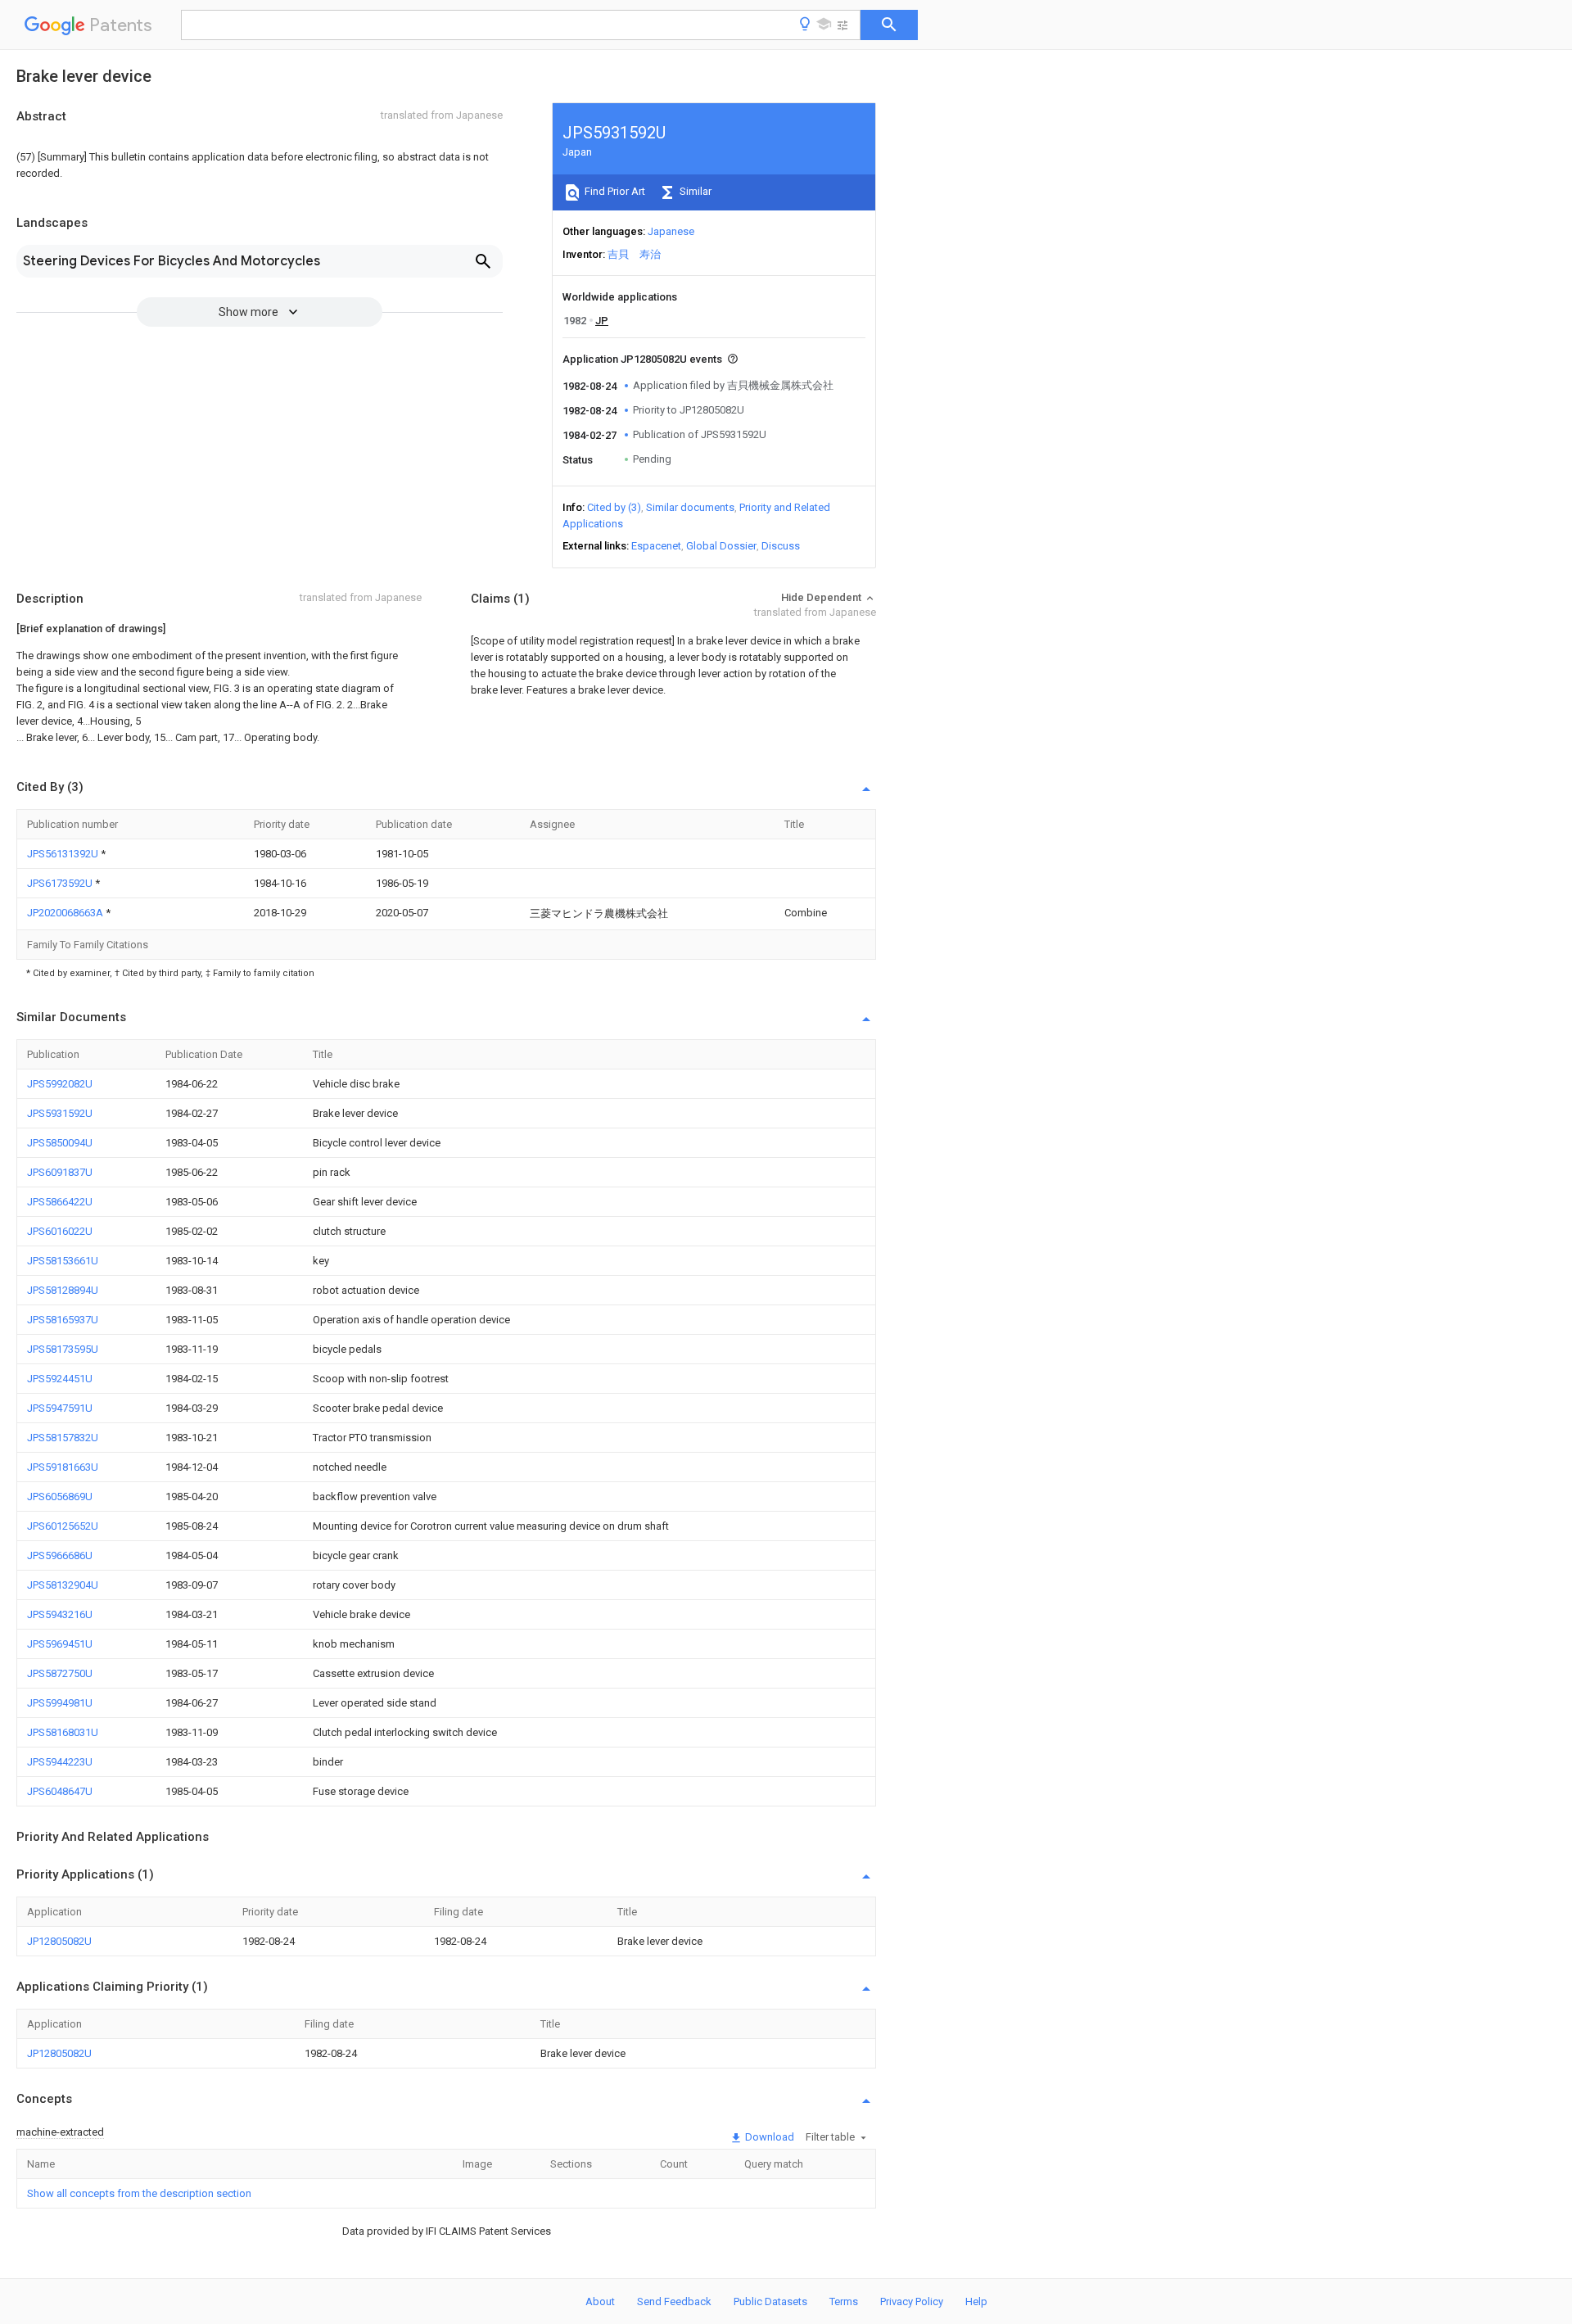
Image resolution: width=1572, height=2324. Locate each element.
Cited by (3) (614, 507)
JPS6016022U (60, 1231)
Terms (844, 2301)
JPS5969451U (60, 1644)
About (600, 2301)
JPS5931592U (60, 1113)
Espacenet (656, 546)
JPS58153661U (63, 1261)
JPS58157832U (63, 1438)
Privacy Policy (912, 2301)
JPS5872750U (60, 1673)
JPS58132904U (63, 1585)
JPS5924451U (60, 1379)
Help (976, 2301)
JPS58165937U (63, 1320)
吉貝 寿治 (634, 254)
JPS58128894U (63, 1290)
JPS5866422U (60, 1202)
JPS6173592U (61, 883)
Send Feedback (674, 2301)
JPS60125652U (63, 1526)
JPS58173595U (63, 1349)
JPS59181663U (63, 1467)
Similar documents (690, 507)
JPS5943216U (60, 1614)
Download (768, 2137)
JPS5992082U (60, 1084)
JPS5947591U (60, 1408)
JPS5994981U (60, 1703)
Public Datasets (770, 2301)
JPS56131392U (64, 854)
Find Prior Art (614, 191)
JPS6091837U (60, 1172)
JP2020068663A (66, 913)
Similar (694, 191)
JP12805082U (59, 1941)
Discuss (781, 546)
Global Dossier (721, 546)
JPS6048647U (60, 1791)
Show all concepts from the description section (139, 2193)
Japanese (671, 231)
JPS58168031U (63, 1732)
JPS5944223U (60, 1762)
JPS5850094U (60, 1143)
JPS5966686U (60, 1555)
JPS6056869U (60, 1497)
